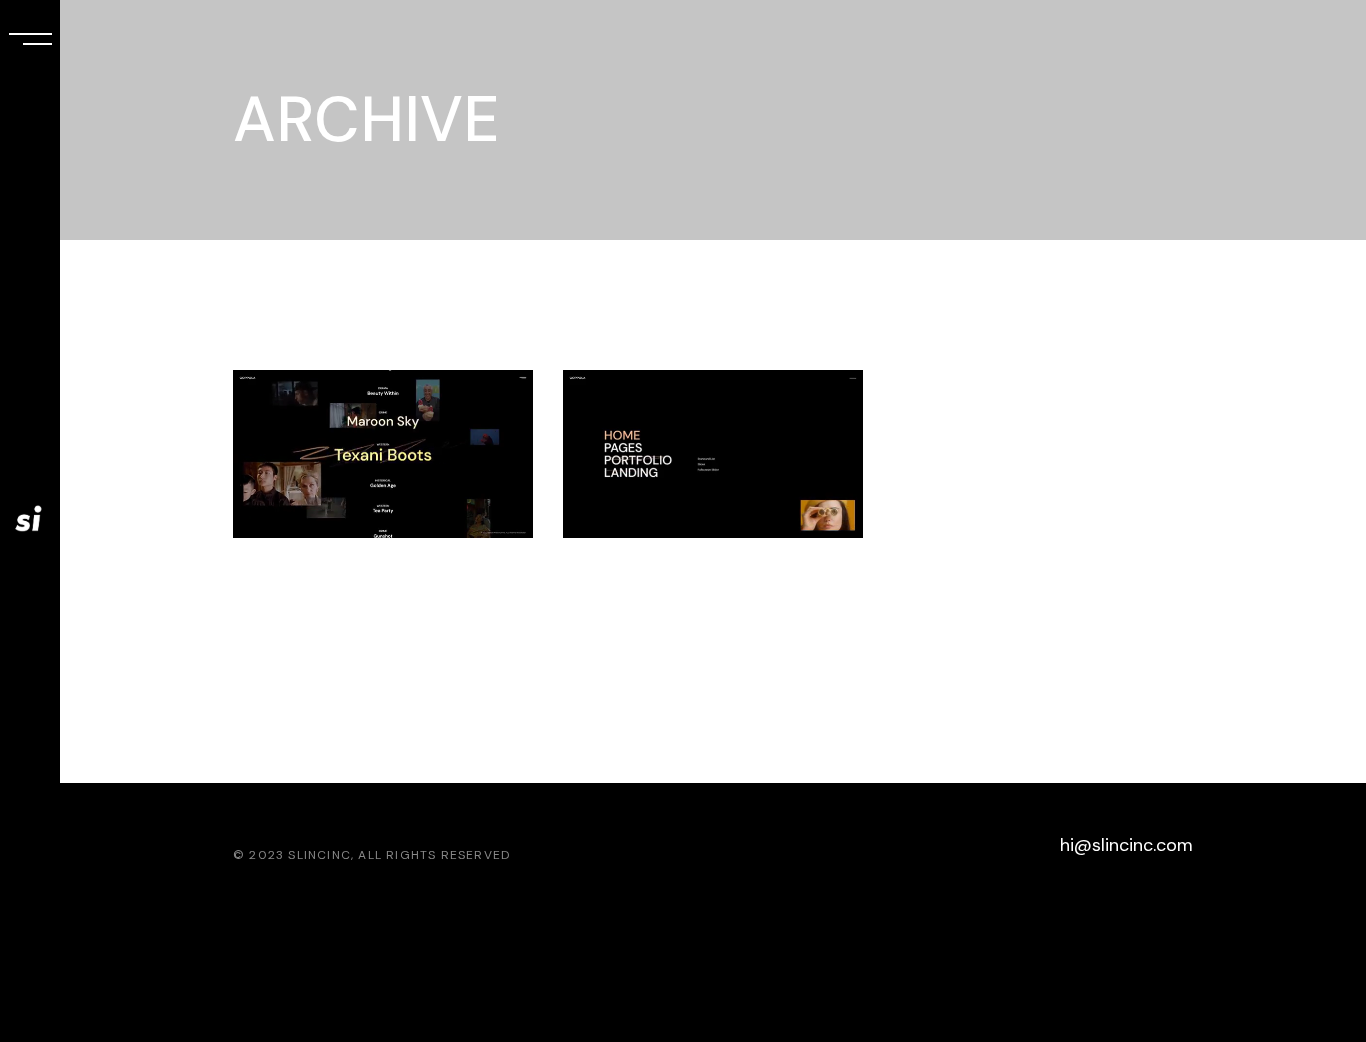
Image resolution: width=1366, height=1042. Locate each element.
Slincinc (319, 855)
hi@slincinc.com (1126, 845)
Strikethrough (693, 583)
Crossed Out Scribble (345, 601)
